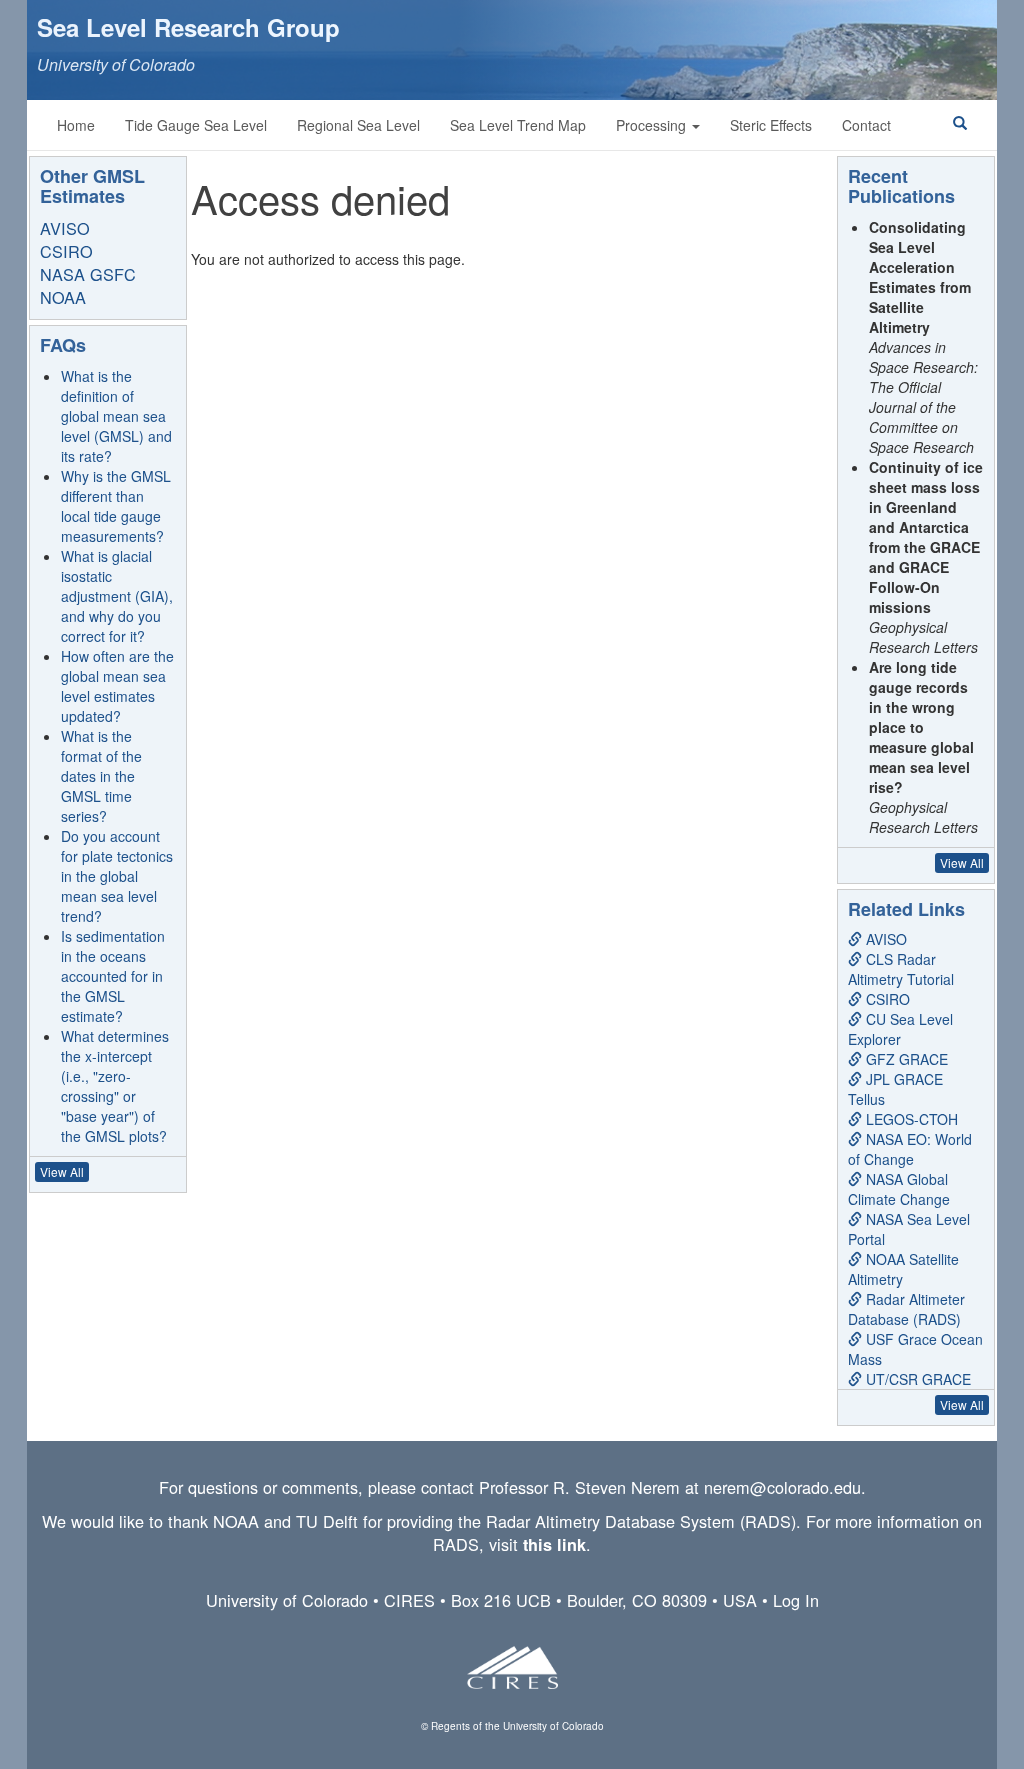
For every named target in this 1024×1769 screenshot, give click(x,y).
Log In (796, 1600)
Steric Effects (771, 125)
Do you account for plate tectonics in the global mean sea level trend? (117, 876)
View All (62, 1171)
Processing (653, 125)
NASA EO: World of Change (910, 1149)
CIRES (409, 1600)
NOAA (63, 297)
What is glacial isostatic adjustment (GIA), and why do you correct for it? (117, 596)
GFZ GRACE (905, 1059)
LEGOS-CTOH (910, 1119)
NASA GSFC (88, 274)
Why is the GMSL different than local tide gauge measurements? (116, 506)
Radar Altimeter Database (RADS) (906, 1309)
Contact (866, 125)
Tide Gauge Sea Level (196, 125)
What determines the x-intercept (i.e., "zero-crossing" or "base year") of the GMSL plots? (115, 1086)
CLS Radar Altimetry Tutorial (901, 969)
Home (76, 125)
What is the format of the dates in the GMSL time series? (101, 776)
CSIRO (66, 251)
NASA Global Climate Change (899, 1189)
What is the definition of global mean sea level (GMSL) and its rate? (116, 416)
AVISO (65, 228)
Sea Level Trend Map (518, 125)
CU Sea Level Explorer (900, 1029)
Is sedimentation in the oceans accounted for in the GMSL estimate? (113, 976)
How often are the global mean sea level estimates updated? (117, 686)
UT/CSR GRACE (916, 1379)
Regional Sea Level (358, 125)
